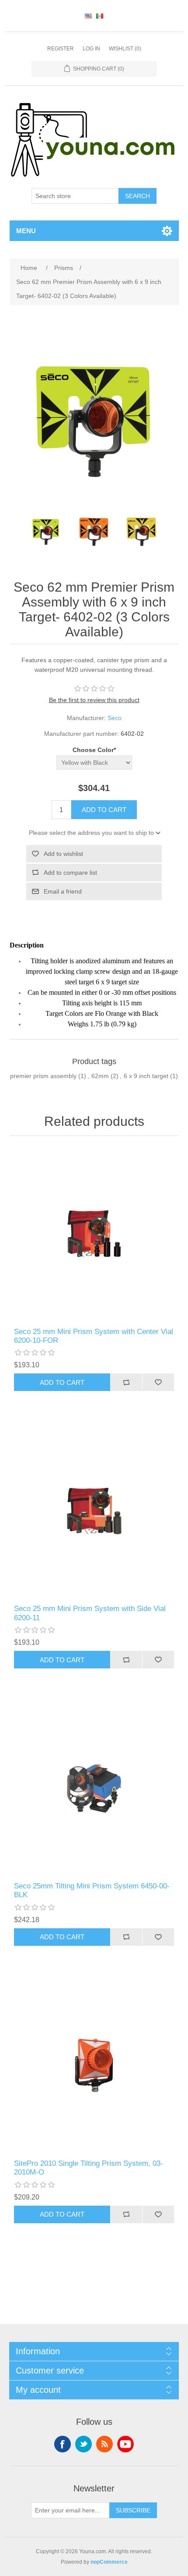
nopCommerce (109, 2562)
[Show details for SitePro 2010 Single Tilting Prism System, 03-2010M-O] (94, 2066)
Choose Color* (94, 750)
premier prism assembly (43, 1076)
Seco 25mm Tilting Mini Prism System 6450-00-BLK (92, 1890)
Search (138, 196)
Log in (91, 49)
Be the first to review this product (94, 700)
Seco (115, 718)
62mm (100, 1076)
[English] (88, 16)
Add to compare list (70, 873)
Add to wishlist (63, 854)
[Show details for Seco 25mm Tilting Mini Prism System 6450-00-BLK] (94, 1788)
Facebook (63, 2444)
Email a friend (63, 891)
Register (61, 49)
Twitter (84, 2444)
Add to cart (104, 810)
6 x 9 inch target (146, 1076)
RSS (104, 2444)
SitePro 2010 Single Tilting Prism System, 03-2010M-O (89, 2168)
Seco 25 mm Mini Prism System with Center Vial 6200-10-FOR (94, 1336)
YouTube (125, 2444)
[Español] (100, 16)
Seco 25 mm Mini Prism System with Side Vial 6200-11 (90, 1613)
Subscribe (133, 2510)
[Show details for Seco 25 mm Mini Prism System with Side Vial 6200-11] (94, 1511)
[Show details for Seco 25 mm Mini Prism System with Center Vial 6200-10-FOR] (94, 1234)
